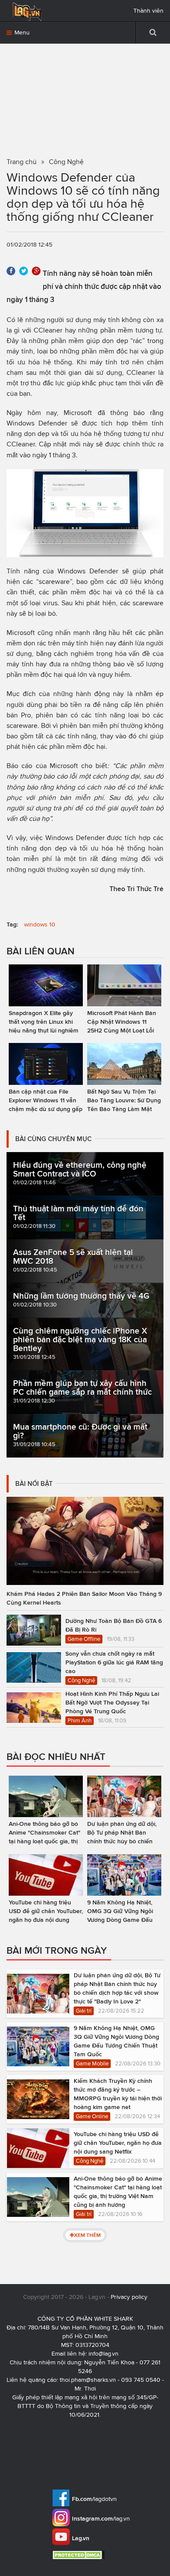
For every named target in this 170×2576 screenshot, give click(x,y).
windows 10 (40, 924)
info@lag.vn (104, 2354)
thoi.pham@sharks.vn (88, 2380)
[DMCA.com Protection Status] (80, 2555)
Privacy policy (129, 2297)
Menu (21, 33)
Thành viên (148, 11)
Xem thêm (87, 2235)
